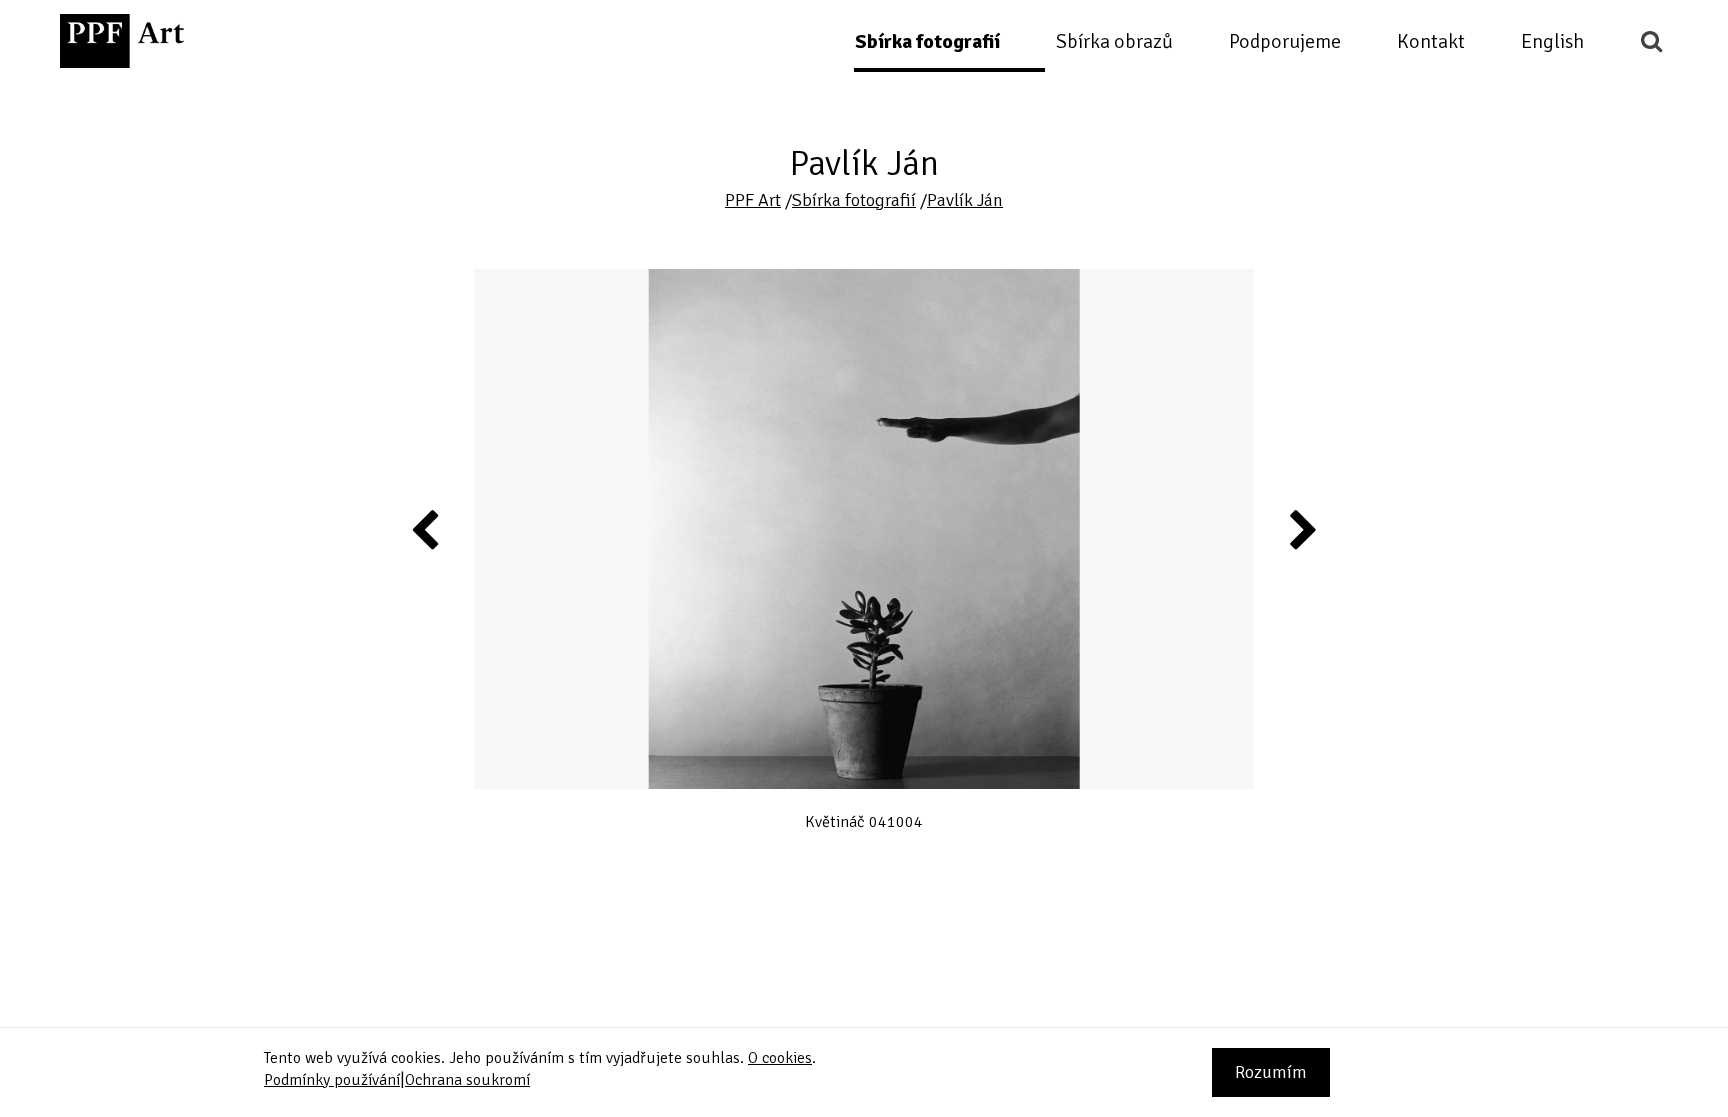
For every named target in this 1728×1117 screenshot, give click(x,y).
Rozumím (1271, 1072)
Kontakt (1431, 41)
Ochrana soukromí (467, 1080)
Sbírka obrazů (1114, 41)
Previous (426, 529)
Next (1302, 529)
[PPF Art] (122, 41)
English (1552, 41)
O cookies (780, 1058)
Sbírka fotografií (927, 41)
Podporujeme (1285, 41)
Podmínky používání (332, 1080)
